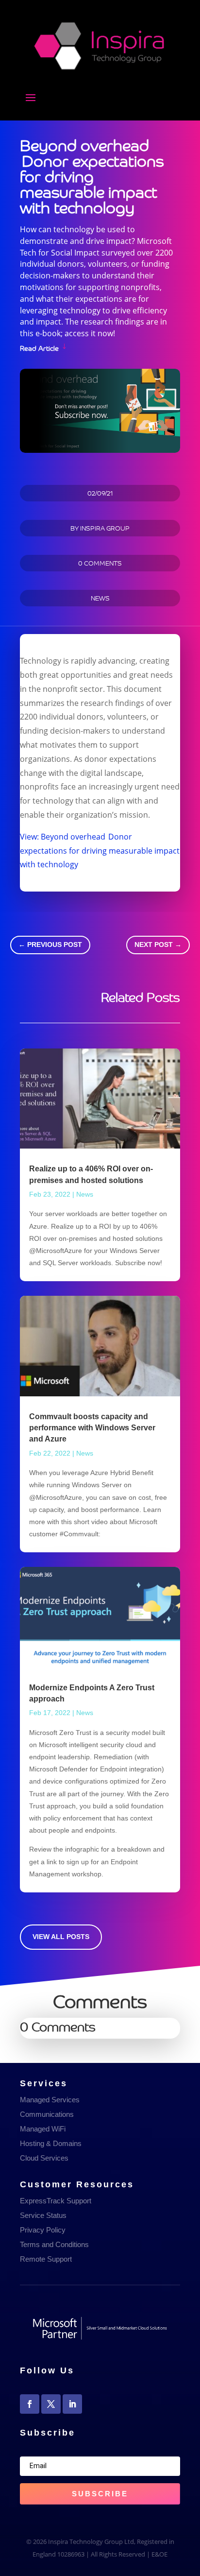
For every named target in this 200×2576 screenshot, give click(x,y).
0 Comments (100, 563)
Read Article (39, 347)
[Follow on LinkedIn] (72, 2404)
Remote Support (46, 2259)
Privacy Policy (43, 2230)
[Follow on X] (51, 2404)
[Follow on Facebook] (30, 2404)
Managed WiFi (43, 2129)
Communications (47, 2114)
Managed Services (50, 2100)
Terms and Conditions (54, 2244)
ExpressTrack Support (56, 2201)
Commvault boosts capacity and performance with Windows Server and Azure (92, 1428)
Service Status (43, 2215)
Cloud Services (44, 2158)
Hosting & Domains (51, 2143)
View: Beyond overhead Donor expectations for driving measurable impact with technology (100, 851)
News (100, 598)
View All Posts (61, 1937)
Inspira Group (105, 528)
